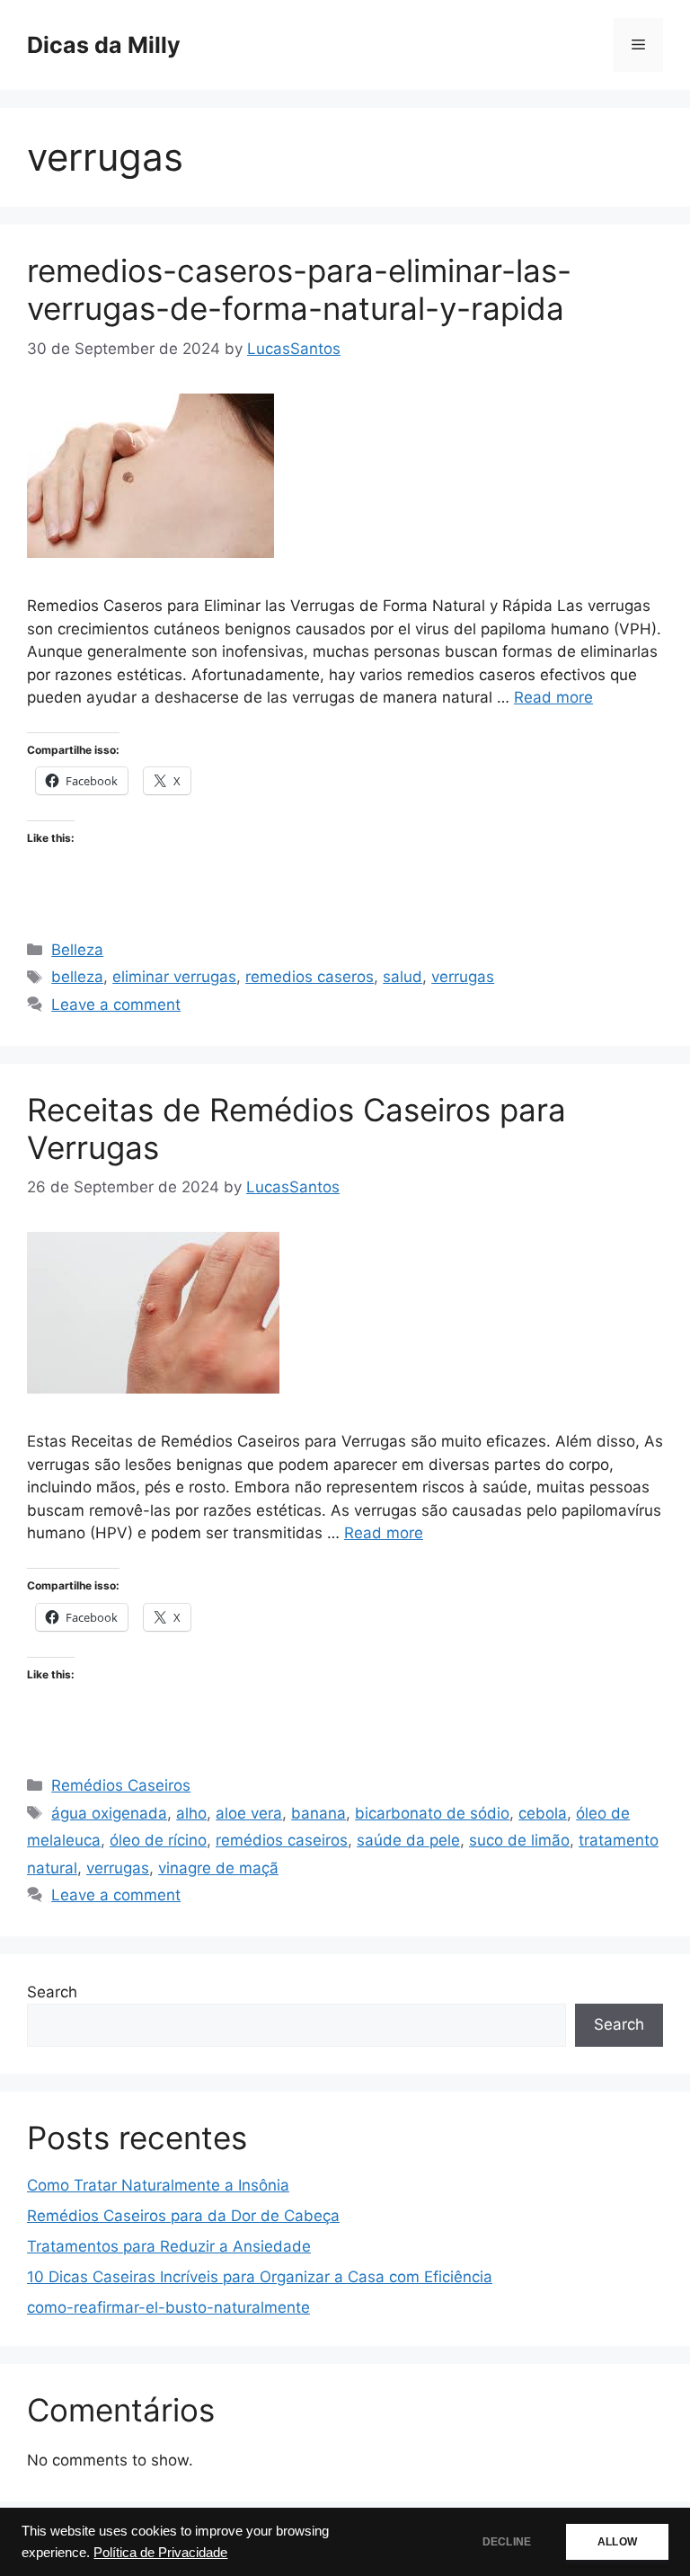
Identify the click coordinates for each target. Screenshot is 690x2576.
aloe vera (249, 1813)
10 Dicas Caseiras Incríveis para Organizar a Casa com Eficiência (260, 2277)
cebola (543, 1813)
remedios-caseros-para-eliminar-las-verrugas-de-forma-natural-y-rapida (299, 289)
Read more (553, 697)
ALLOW (617, 2542)
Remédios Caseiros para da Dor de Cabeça (183, 2216)
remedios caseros (310, 977)
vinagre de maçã (218, 1868)
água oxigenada (109, 1813)
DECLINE (507, 2542)
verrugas (463, 977)
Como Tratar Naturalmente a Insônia (158, 2185)
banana (318, 1813)
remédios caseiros (282, 1840)
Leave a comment (116, 1005)
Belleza (77, 950)
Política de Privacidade (160, 2553)
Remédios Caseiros (121, 1785)
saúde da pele (408, 1840)
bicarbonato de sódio (432, 1813)
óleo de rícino (158, 1840)
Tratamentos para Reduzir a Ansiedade (169, 2246)
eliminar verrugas (174, 977)
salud (402, 977)
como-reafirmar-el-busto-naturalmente (168, 2307)
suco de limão (519, 1840)
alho (191, 1813)
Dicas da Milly (104, 45)
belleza (77, 977)
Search (52, 1992)
